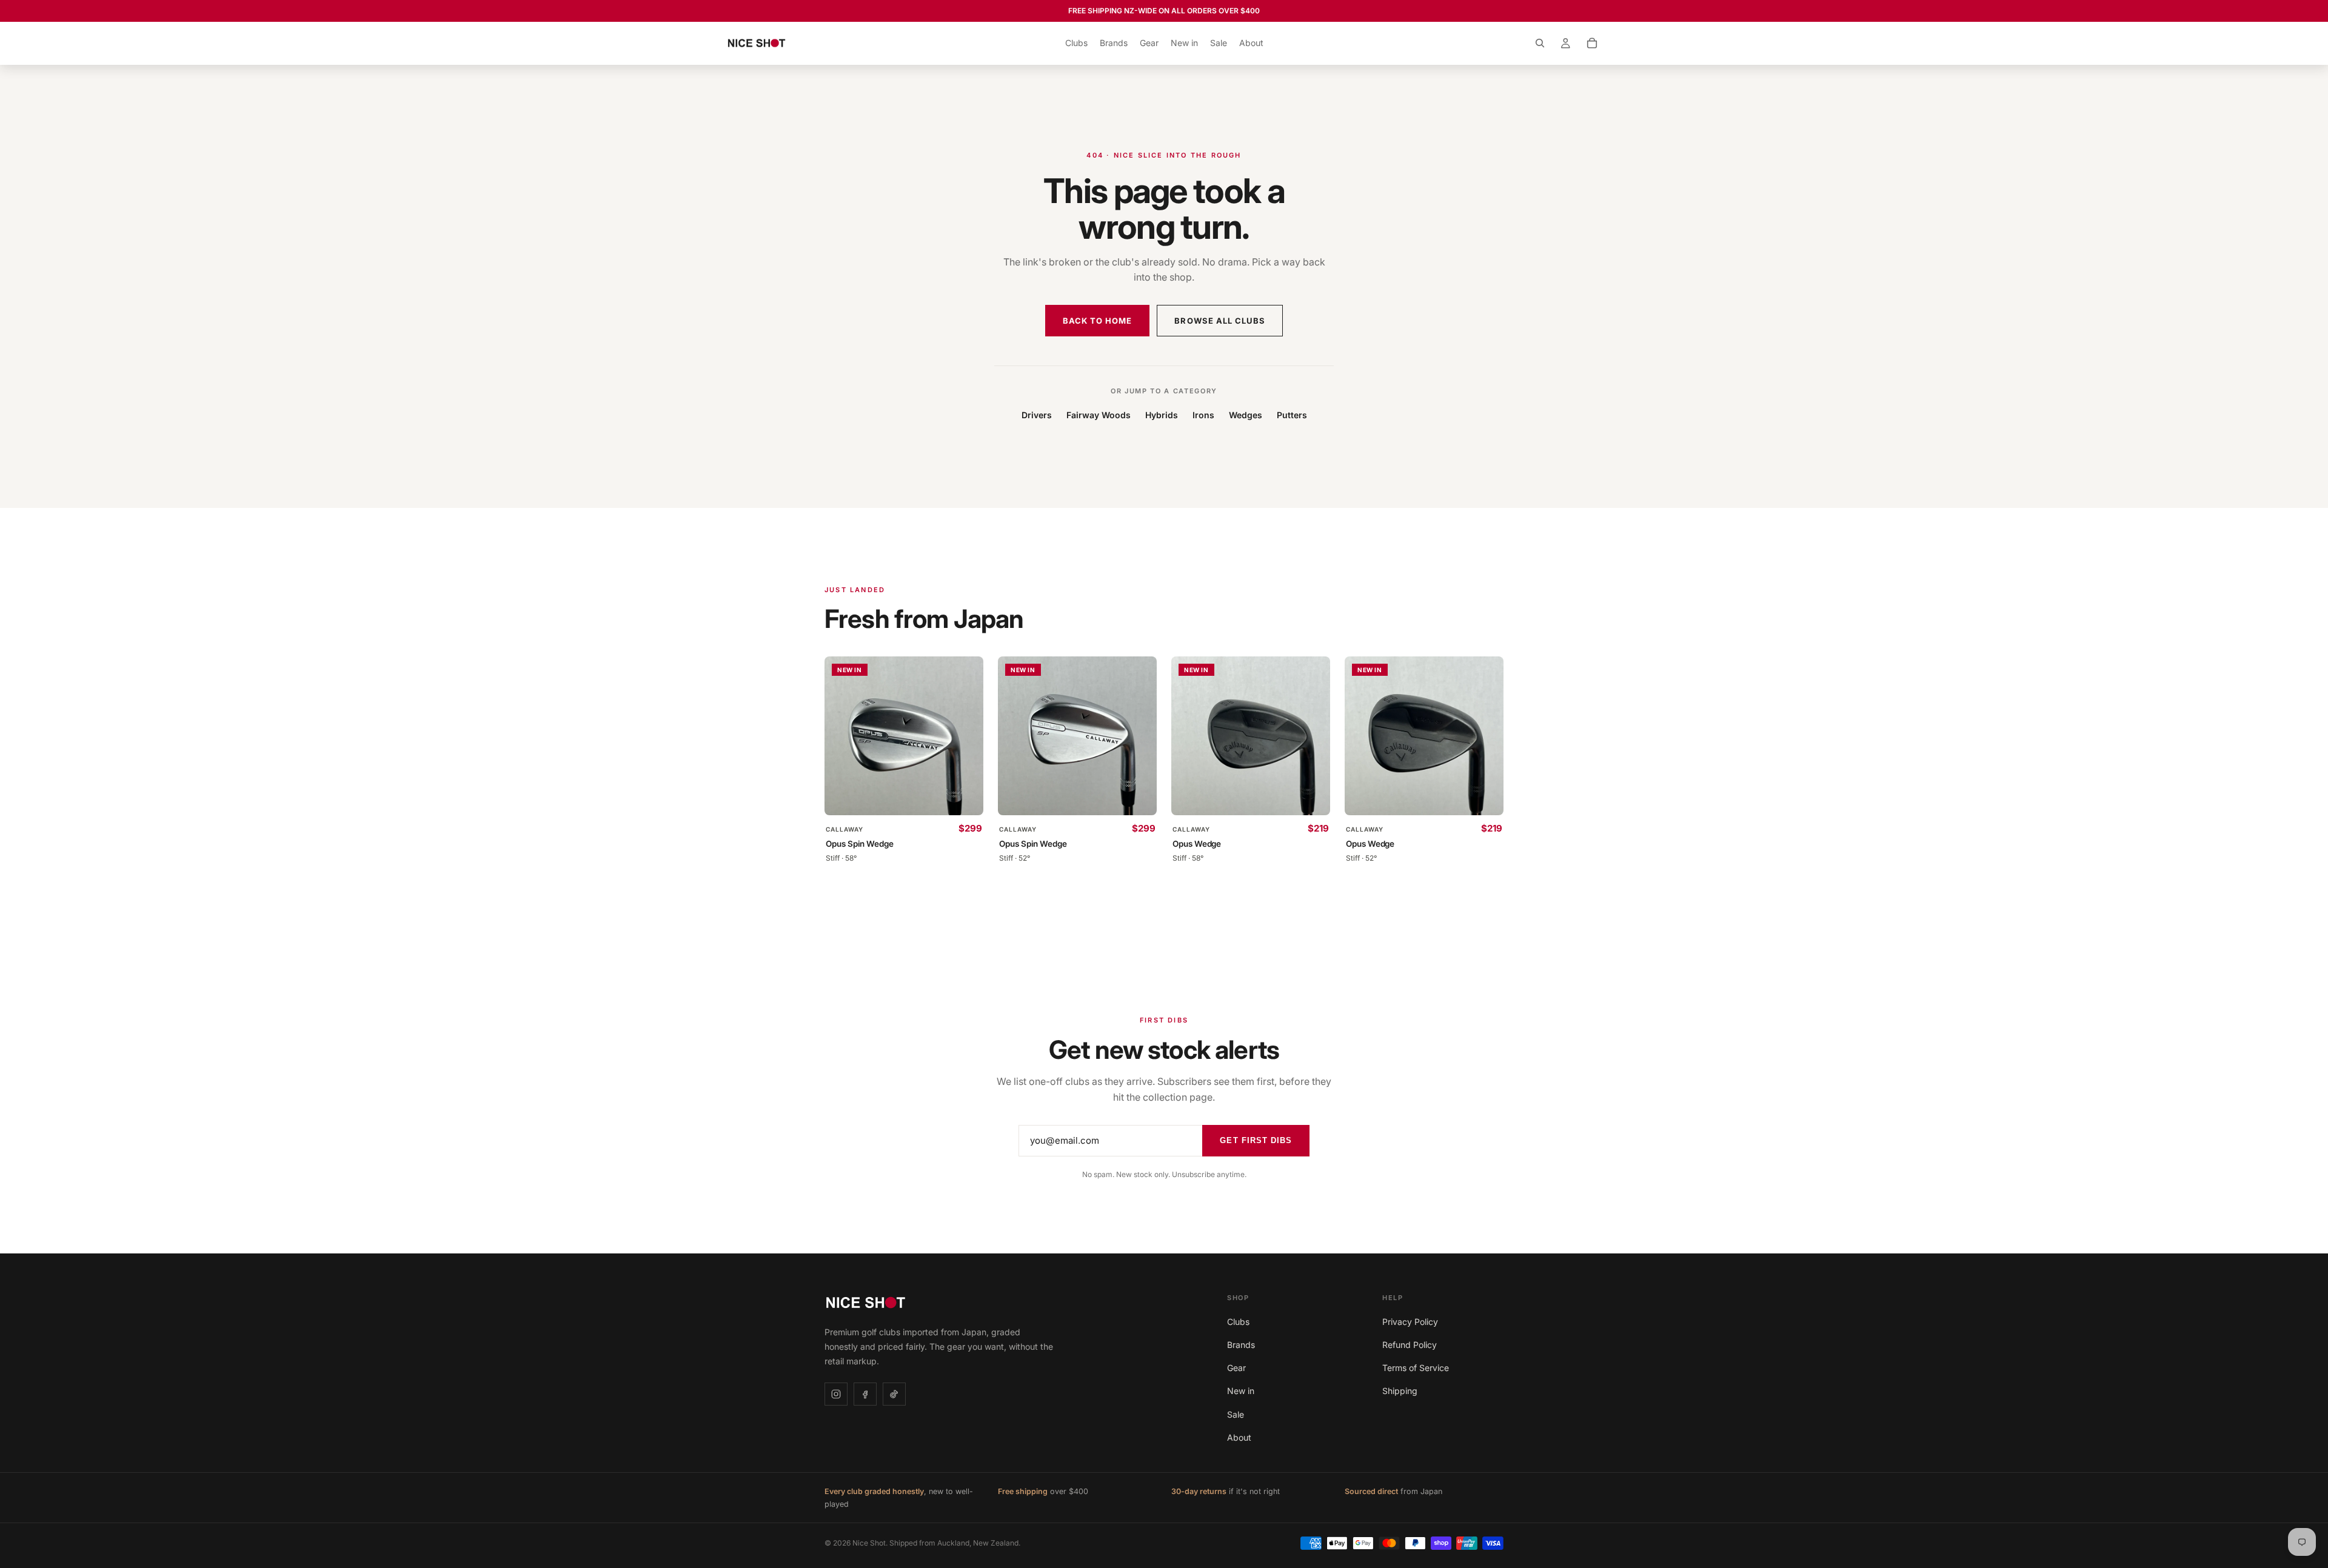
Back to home (1097, 321)
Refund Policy (1410, 1345)
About (1239, 1437)
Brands (1241, 1345)
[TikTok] (894, 1394)
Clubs (1238, 1322)
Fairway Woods (1099, 415)
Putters (1292, 415)
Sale (1236, 1414)
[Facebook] (865, 1394)
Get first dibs (1256, 1140)
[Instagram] (836, 1394)
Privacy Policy (1410, 1322)
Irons (1203, 415)
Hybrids (1162, 415)
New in (1241, 1391)
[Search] (1540, 43)
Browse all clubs (1220, 321)
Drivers (1037, 415)
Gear (1236, 1368)
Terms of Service (1416, 1368)
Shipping (1400, 1391)
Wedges (1246, 415)
